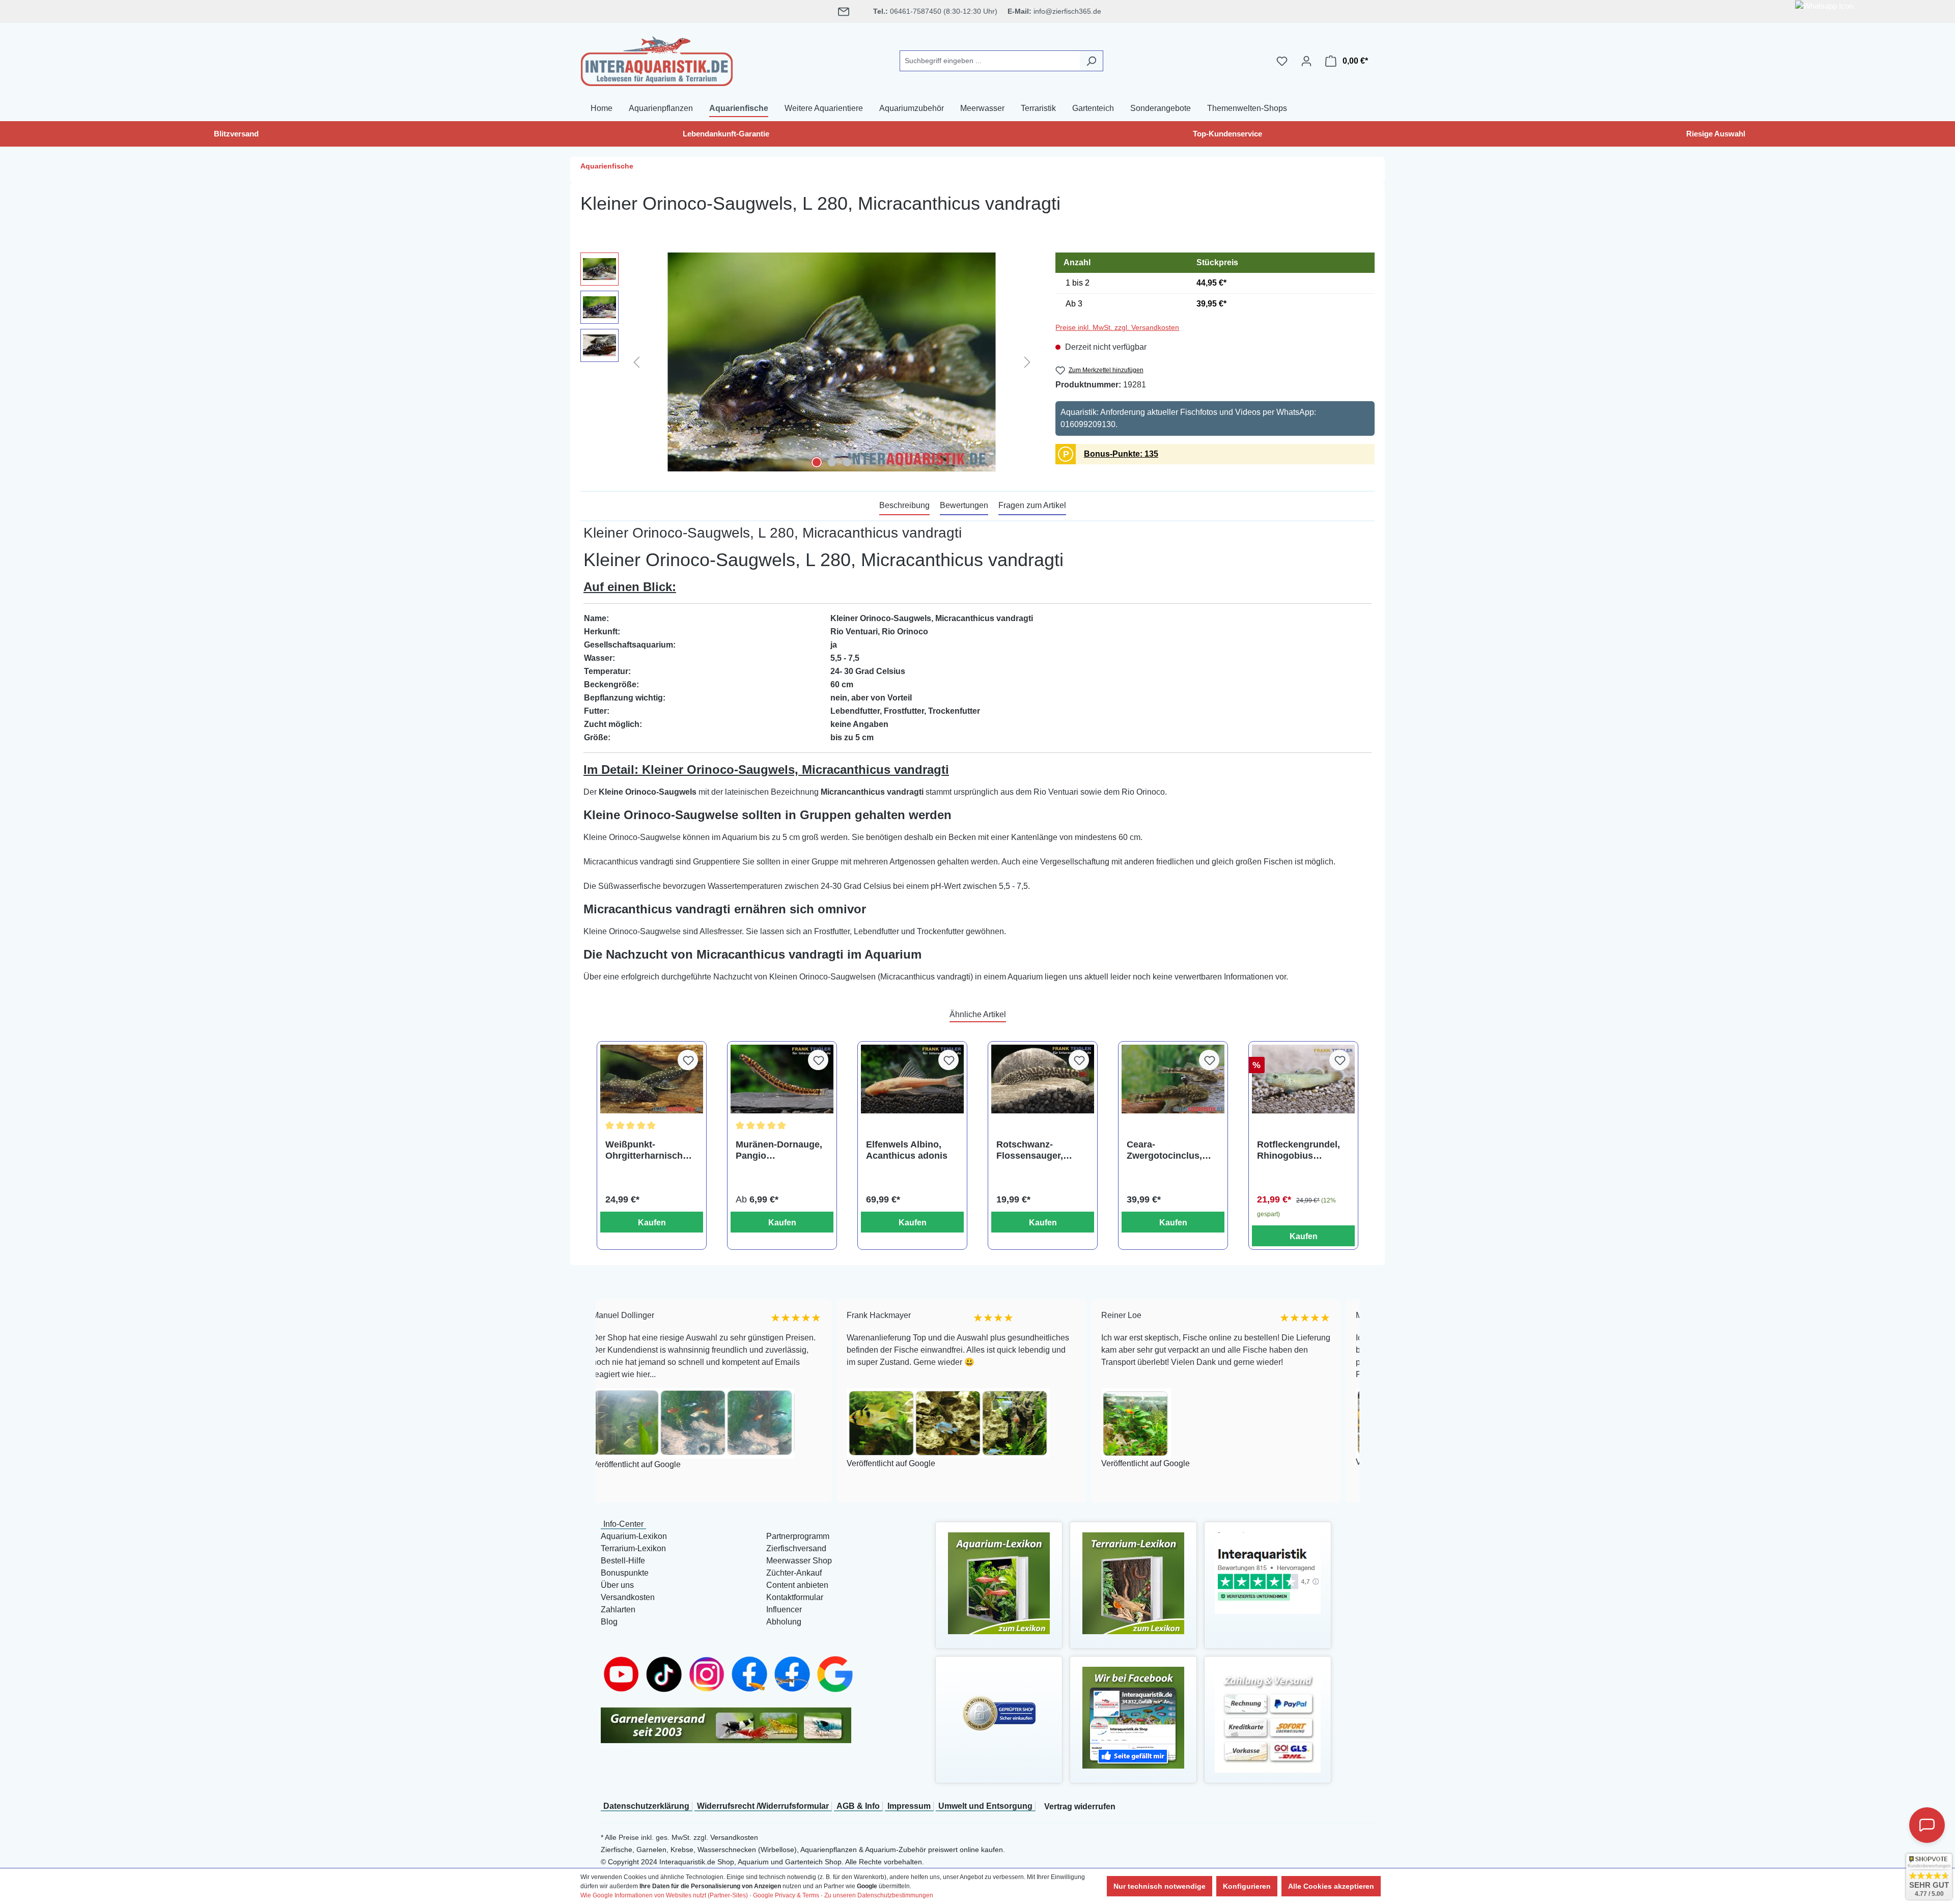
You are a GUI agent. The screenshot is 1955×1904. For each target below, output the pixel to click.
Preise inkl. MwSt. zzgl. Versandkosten (1117, 327)
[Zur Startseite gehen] (657, 59)
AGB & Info (858, 1806)
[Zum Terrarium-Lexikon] (1133, 1583)
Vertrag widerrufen (1080, 1807)
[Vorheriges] (636, 362)
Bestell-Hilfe (623, 1561)
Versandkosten (628, 1597)
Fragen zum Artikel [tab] (1032, 505)
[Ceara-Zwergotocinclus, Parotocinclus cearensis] (1173, 1079)
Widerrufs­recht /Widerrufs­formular (763, 1806)
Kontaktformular (795, 1597)
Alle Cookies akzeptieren (1331, 1886)
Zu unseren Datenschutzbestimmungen (879, 1895)
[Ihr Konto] (1306, 61)
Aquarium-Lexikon (634, 1536)
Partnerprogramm (798, 1536)
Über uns (617, 1585)
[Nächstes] (1027, 362)
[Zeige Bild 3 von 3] (847, 462)
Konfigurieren (1247, 1886)
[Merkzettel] (1282, 61)
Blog (609, 1622)
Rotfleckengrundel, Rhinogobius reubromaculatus (1298, 1150)
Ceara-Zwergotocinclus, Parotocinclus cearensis (1164, 1150)
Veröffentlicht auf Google (694, 1464)
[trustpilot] (1268, 1572)
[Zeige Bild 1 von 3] (817, 462)
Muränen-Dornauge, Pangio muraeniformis (779, 1150)
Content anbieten (797, 1585)
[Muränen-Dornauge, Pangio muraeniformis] (782, 1079)
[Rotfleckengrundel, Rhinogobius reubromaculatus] (1303, 1079)
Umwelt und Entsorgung (985, 1806)
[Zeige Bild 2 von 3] (832, 462)
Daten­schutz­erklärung (646, 1806)
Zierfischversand (796, 1548)
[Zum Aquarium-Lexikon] (999, 1583)
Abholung (784, 1622)
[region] (808, 362)
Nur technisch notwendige (1160, 1886)
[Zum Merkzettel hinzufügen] (688, 1060)
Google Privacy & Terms (786, 1895)
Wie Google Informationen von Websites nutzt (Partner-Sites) (664, 1895)
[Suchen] (1091, 61)
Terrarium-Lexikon (633, 1548)
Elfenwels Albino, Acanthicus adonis (907, 1150)
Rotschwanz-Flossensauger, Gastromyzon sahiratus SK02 (1030, 1150)
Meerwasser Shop (799, 1561)
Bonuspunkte (625, 1573)
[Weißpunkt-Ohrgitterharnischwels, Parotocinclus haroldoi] (652, 1079)
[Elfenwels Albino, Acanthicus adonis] (912, 1079)
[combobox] (990, 61)
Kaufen (652, 1223)
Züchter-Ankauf (794, 1573)
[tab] (904, 506)
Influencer (784, 1609)
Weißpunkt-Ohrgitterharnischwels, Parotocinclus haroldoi (651, 1150)
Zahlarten (618, 1609)
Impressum (909, 1806)
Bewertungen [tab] (964, 505)
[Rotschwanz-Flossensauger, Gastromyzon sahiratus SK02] (1043, 1079)
